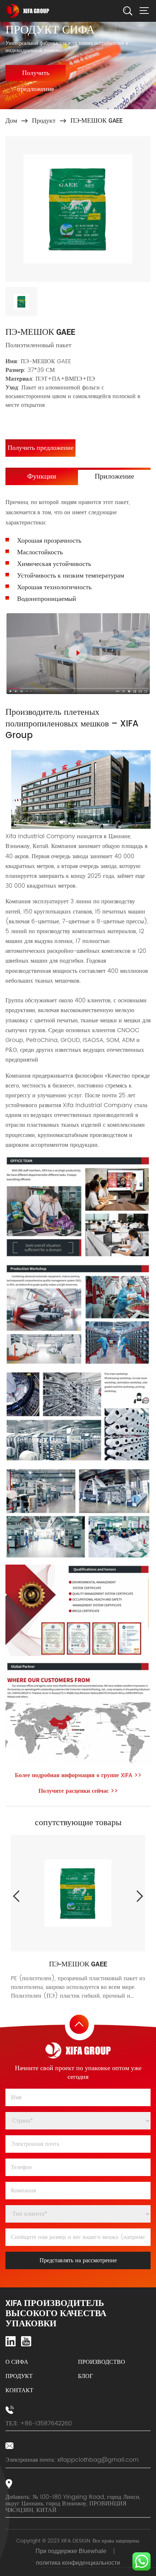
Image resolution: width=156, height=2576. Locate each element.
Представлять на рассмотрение (78, 2260)
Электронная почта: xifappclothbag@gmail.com (72, 2460)
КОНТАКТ (19, 2391)
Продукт (44, 121)
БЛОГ (85, 2376)
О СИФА (17, 2362)
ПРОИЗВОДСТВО (102, 2362)
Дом (11, 121)
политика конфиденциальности (78, 2563)
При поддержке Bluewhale (71, 2551)
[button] (140, 1896)
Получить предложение (36, 74)
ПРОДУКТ (19, 2376)
